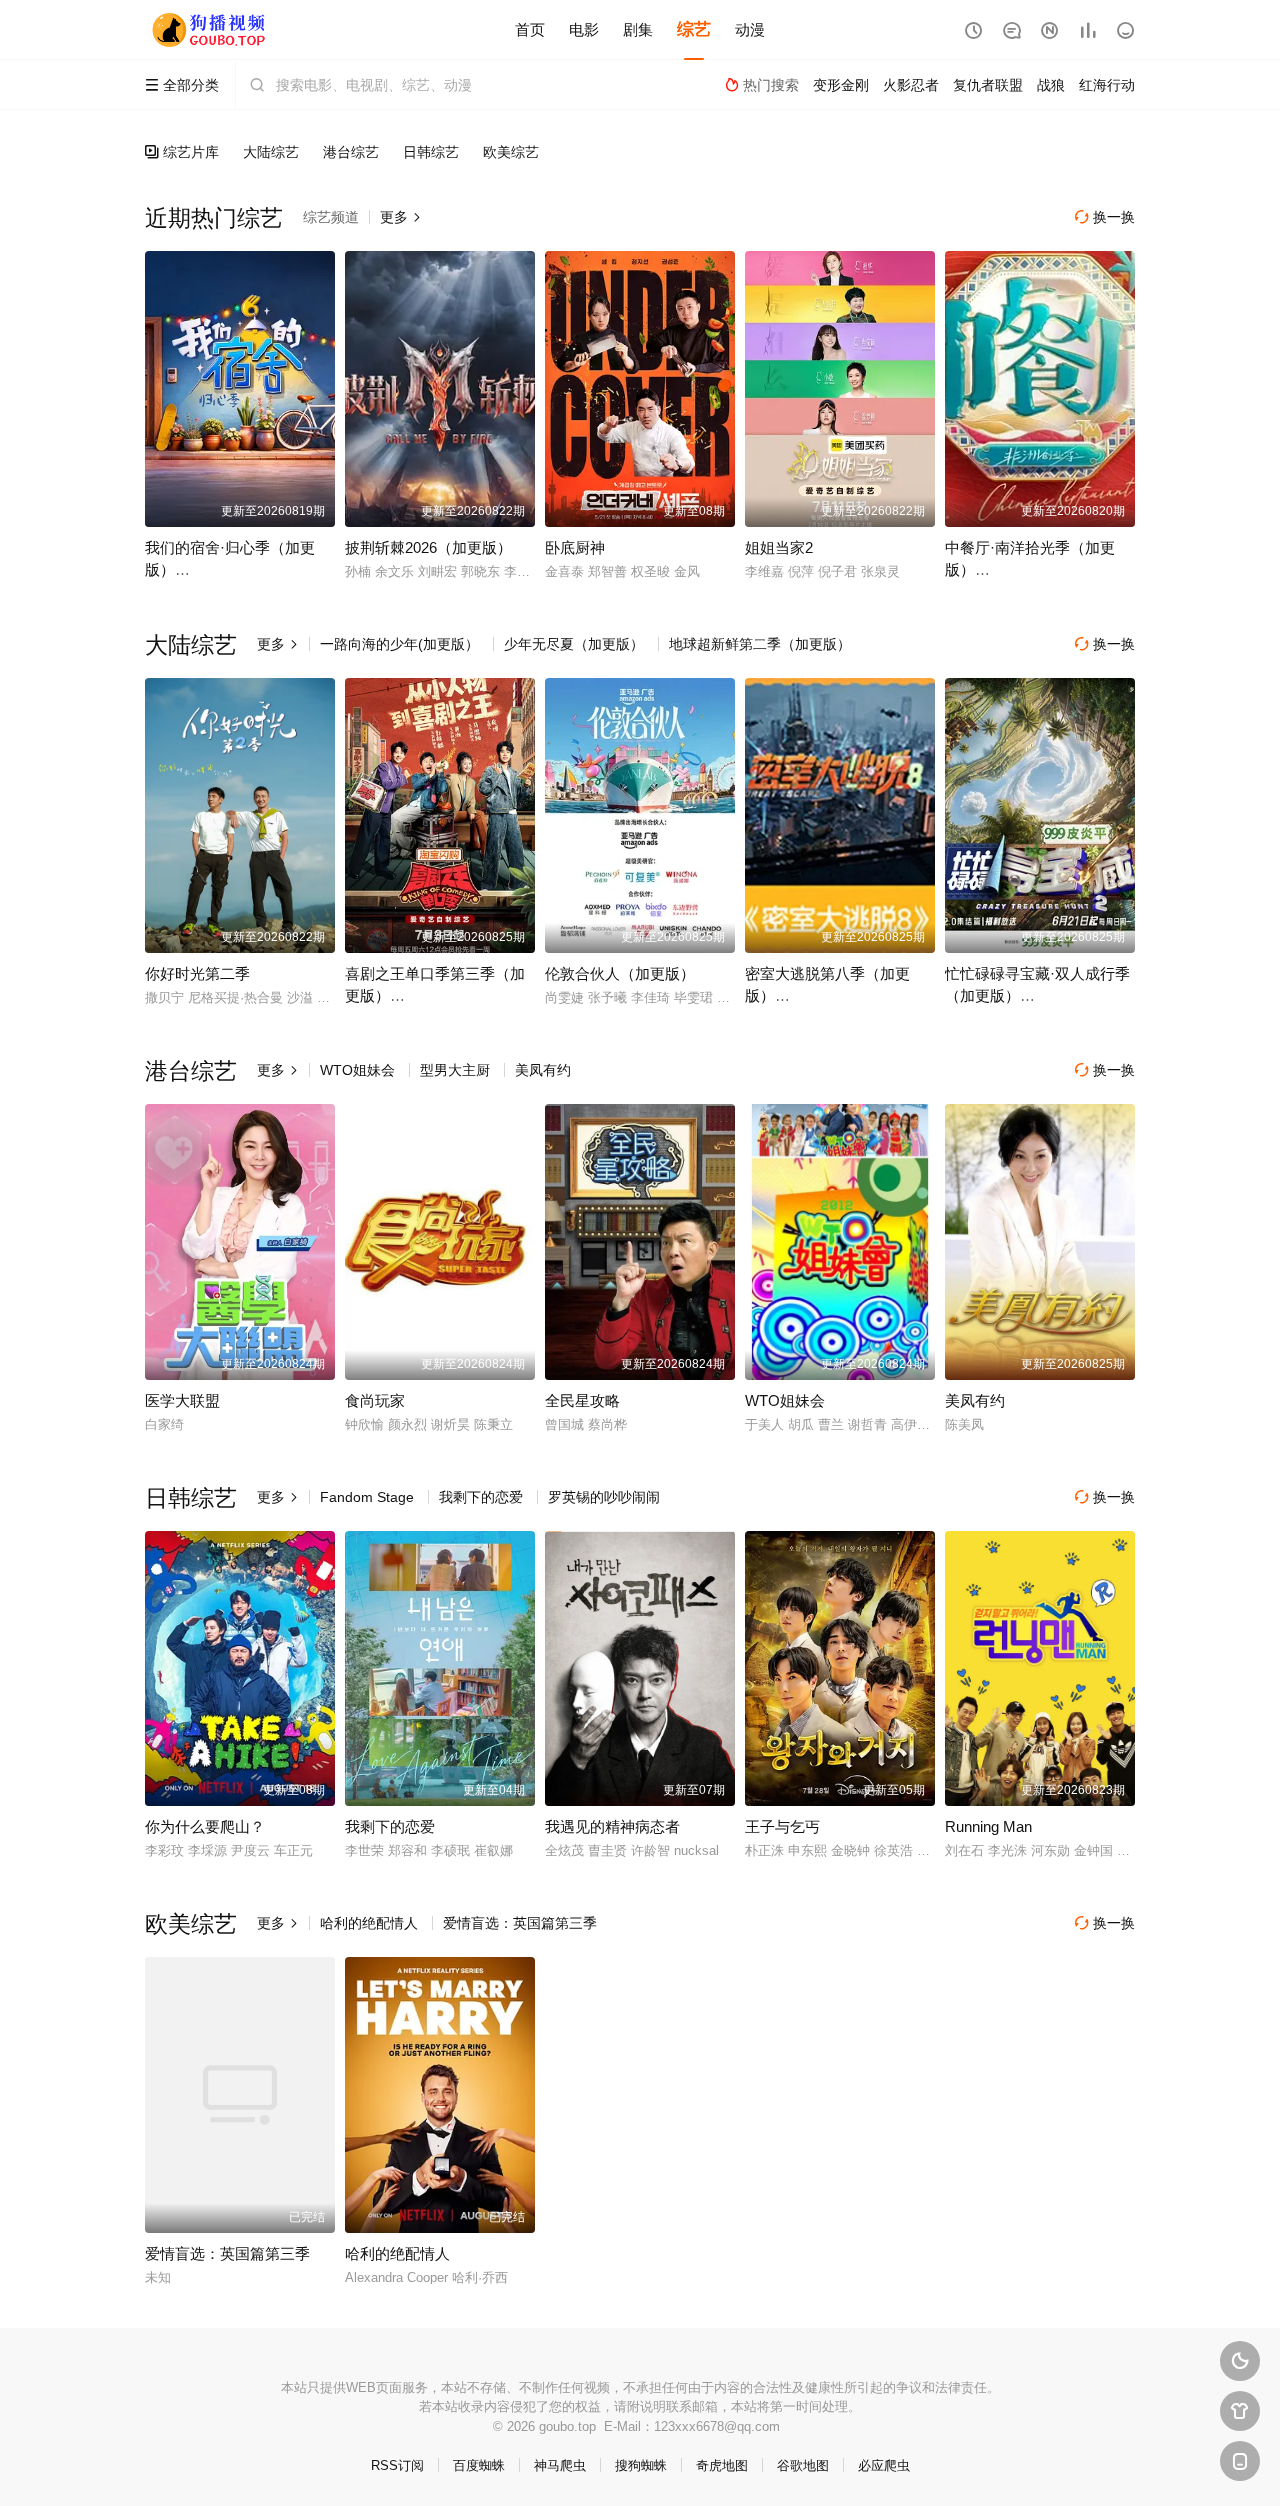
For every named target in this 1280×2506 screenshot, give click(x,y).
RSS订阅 (397, 2465)
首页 (530, 29)
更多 (401, 217)
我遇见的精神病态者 (612, 1826)
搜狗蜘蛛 (641, 2465)
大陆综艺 (271, 152)
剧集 (638, 29)
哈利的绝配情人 (369, 1923)
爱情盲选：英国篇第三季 (520, 1923)
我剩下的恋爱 (481, 1497)
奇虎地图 (722, 2465)
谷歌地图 (803, 2465)
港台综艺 (351, 152)
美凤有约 (543, 1070)
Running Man (988, 1826)
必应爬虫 (884, 2465)
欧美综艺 (511, 152)
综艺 (694, 29)
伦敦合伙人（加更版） (620, 973)
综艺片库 (182, 152)
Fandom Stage (367, 1497)
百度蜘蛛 (479, 2465)
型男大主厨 (455, 1070)
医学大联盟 (182, 1400)
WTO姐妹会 (357, 1070)
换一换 (1105, 217)
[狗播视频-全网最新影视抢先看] (210, 30)
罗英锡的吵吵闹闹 (604, 1497)
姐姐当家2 (779, 547)
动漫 (750, 29)
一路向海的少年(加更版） (399, 644)
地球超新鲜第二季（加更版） (760, 644)
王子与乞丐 (782, 1826)
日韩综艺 (431, 152)
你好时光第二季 (197, 973)
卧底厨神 (575, 547)
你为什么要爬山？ (205, 1826)
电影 (584, 29)
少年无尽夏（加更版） (574, 644)
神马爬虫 (560, 2465)
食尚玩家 (375, 1400)
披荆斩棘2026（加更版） (428, 547)
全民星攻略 (582, 1400)
